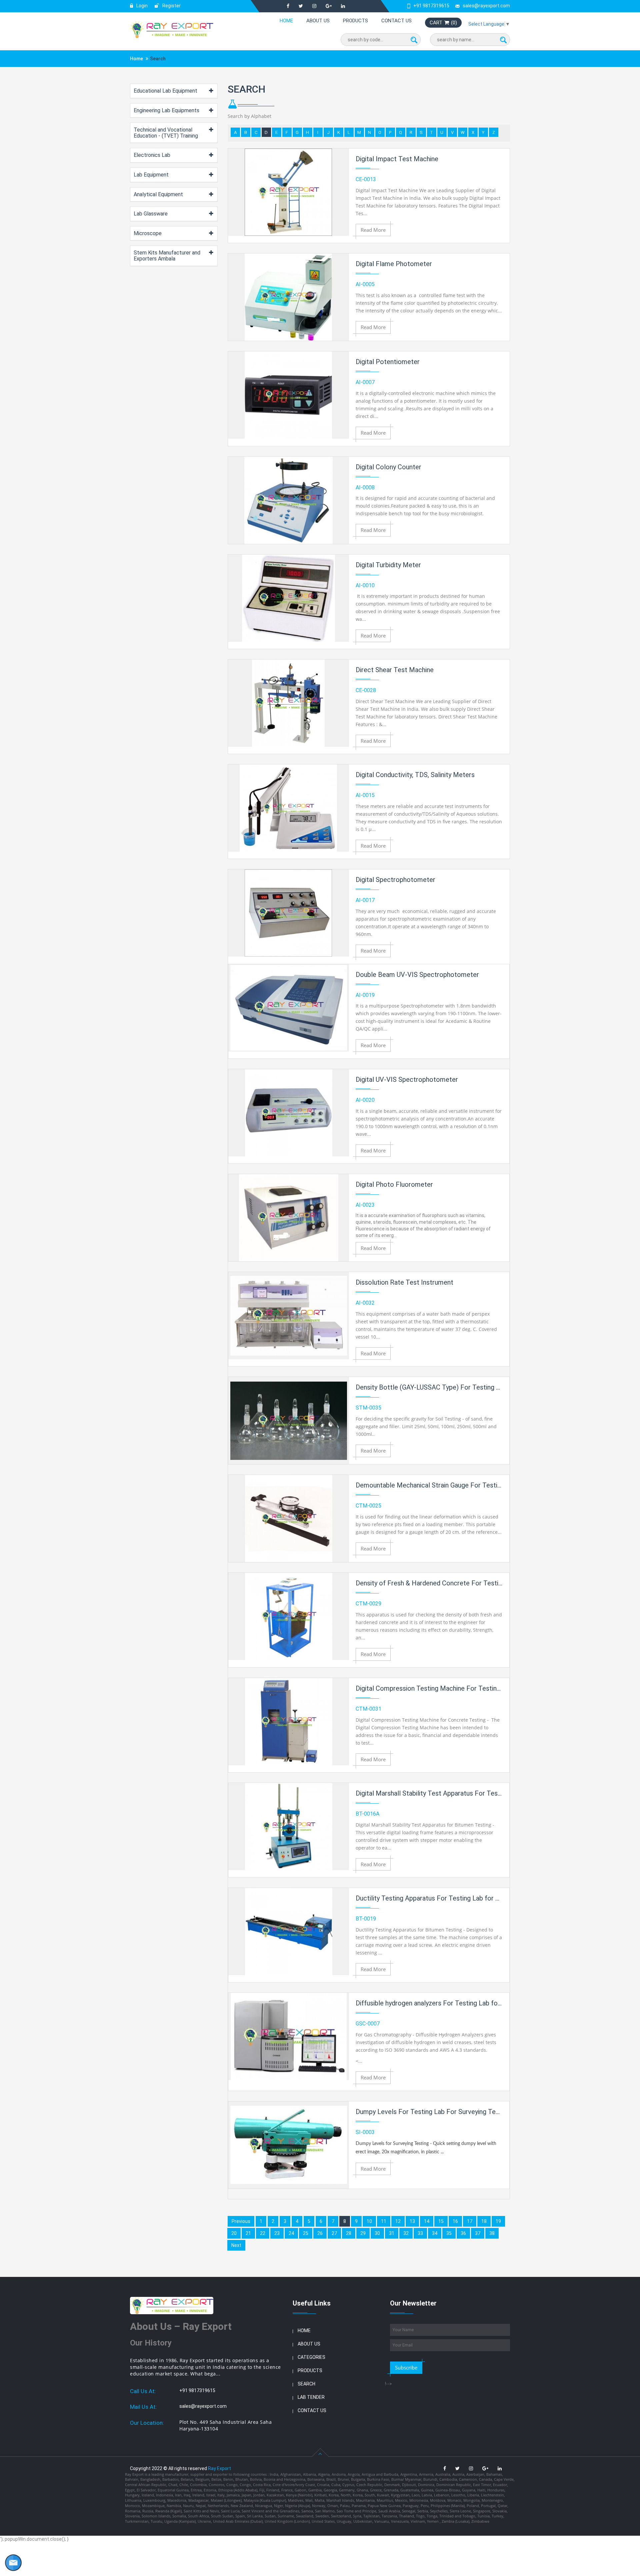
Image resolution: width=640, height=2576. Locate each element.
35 (449, 2233)
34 (435, 2233)
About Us (318, 21)
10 (369, 2221)
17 (470, 2221)
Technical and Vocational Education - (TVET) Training (166, 133)
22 (263, 2233)
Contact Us (396, 21)
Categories (311, 2357)
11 (384, 2221)
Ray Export (219, 2468)
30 (377, 2233)
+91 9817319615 (431, 6)
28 (349, 2233)
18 (484, 2221)
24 (291, 2233)
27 (334, 2233)
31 (392, 2233)
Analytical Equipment (158, 194)
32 (406, 2233)
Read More (373, 230)
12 (398, 2221)
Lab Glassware (151, 214)
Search (306, 2384)
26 (320, 2233)
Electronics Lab (152, 155)
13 (412, 2221)
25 (306, 2233)
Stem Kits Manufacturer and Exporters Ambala (167, 256)
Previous (241, 2221)
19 (498, 2221)
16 (455, 2221)
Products (355, 21)
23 (277, 2233)
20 (234, 2233)
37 (478, 2233)
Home (286, 21)
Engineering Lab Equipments (166, 110)
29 (363, 2233)
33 (420, 2233)
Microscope (148, 233)
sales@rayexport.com (486, 6)
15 (441, 2221)
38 (492, 2233)
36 (463, 2233)
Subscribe (406, 2367)
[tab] (174, 91)
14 (427, 2221)
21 (248, 2233)
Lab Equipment (151, 175)
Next (236, 2245)
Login (141, 6)
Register (171, 6)
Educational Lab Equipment (165, 91)
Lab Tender (311, 2397)
